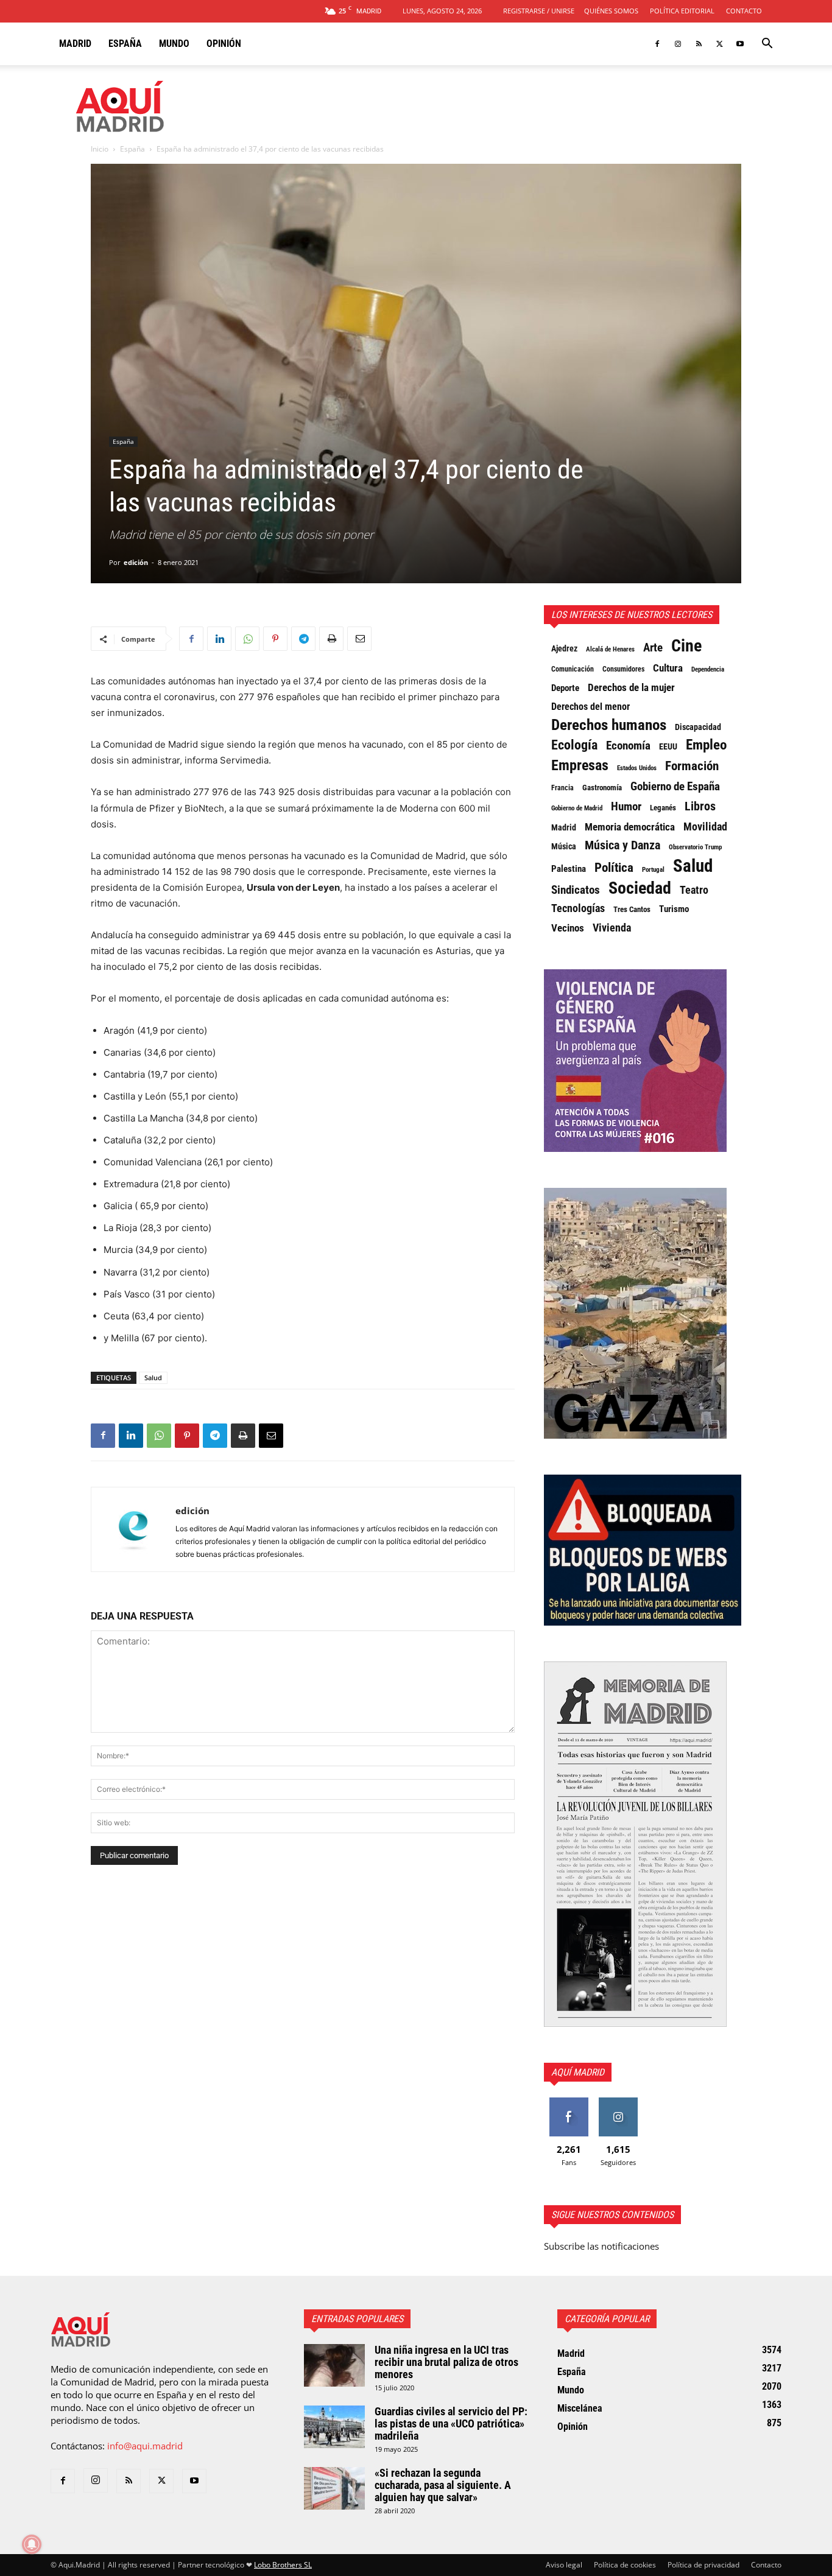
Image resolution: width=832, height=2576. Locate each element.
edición (136, 562)
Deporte (565, 688)
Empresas (580, 765)
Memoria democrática (630, 827)
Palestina (569, 869)
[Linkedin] (219, 639)
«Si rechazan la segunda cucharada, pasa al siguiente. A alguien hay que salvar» (443, 2485)
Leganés (663, 808)
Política (614, 868)
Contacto (744, 11)
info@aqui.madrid (145, 2446)
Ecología (574, 745)
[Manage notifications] (32, 2544)
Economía (628, 746)
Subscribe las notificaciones (601, 2246)
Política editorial (682, 11)
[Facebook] (657, 44)
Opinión (224, 44)
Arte (653, 648)
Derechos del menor (591, 707)
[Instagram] (678, 44)
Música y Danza (622, 846)
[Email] (359, 639)
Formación (692, 766)
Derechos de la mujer (631, 687)
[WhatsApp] (247, 639)
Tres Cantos (632, 909)
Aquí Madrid (578, 2072)
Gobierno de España (675, 787)
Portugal (653, 870)
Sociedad (640, 888)
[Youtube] (740, 44)
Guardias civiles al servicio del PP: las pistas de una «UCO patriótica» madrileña (451, 2423)
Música (564, 846)
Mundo (174, 44)
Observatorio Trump (695, 847)
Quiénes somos (611, 11)
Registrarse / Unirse (539, 11)
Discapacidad (698, 727)
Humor (626, 807)
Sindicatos (576, 890)
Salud (153, 1377)
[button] (767, 44)
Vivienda (612, 928)
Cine (686, 646)
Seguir (618, 2102)
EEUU (668, 747)
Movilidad (705, 827)
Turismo (674, 909)
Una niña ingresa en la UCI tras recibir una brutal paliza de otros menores (446, 2362)
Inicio (100, 149)
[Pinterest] (275, 639)
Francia (562, 788)
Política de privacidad (703, 2565)
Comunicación (573, 669)
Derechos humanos (609, 725)
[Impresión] (331, 639)
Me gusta (569, 2102)
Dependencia (708, 669)
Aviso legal (564, 2565)
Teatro (694, 890)
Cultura (668, 668)
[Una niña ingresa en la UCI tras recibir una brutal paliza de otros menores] (334, 2365)
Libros (700, 806)
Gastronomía (602, 788)
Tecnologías (578, 908)
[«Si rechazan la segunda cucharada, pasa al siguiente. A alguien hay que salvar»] (334, 2488)
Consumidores (623, 669)
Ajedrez (564, 649)
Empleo (706, 745)
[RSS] (699, 44)
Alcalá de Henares (610, 649)
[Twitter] (719, 44)
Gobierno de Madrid (577, 808)
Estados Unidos (637, 768)
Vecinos (568, 928)
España (125, 44)
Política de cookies (625, 2565)
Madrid (75, 44)
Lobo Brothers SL (283, 2565)
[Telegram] (303, 639)
